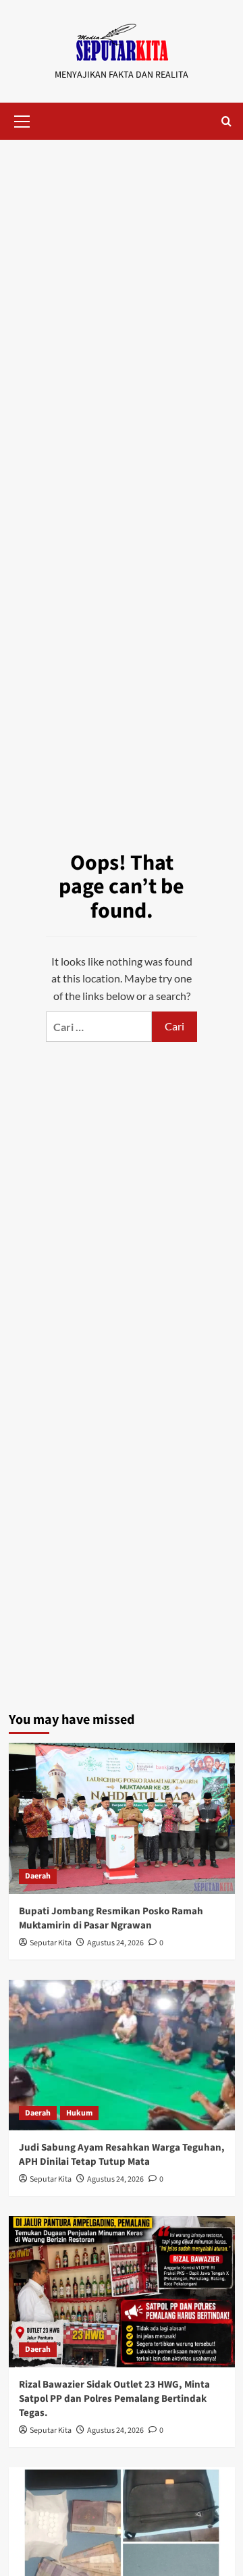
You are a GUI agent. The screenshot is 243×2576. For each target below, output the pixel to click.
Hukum (79, 2113)
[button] (22, 120)
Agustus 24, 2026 (115, 1943)
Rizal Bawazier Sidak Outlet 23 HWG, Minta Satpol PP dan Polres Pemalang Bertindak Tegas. (114, 2399)
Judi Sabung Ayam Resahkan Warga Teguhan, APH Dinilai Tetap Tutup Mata (122, 2155)
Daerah (38, 1876)
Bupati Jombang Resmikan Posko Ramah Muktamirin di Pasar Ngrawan (111, 1918)
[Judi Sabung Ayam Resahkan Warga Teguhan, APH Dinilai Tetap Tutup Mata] (122, 2055)
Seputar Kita (51, 1943)
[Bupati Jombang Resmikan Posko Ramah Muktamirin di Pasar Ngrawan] (122, 1818)
